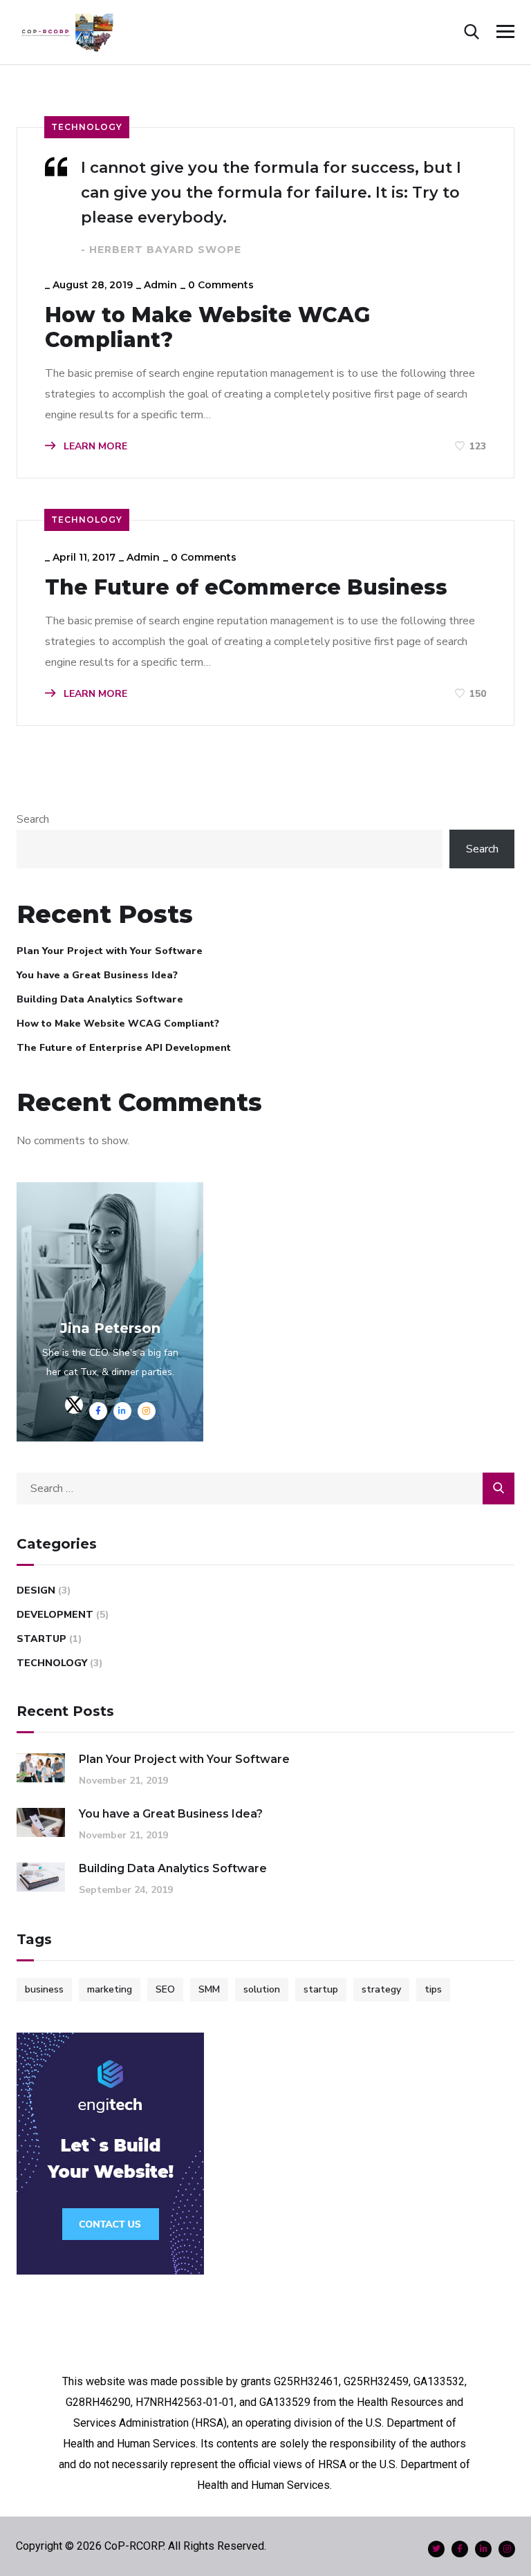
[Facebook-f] (460, 2549)
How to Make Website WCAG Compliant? (207, 328)
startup (321, 1989)
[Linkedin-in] (483, 2549)
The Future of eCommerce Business (246, 588)
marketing (110, 1989)
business (44, 1989)
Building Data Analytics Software (100, 999)
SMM (209, 1989)
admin (160, 285)
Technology (87, 127)
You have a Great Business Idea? (97, 975)
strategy (381, 1989)
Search (33, 819)
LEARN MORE (94, 446)
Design (36, 1590)
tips (433, 1989)
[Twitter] (436, 2549)
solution (262, 1989)
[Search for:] (265, 1488)
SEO (165, 1989)
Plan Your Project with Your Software (110, 951)
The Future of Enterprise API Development (124, 1048)
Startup (41, 1639)
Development (55, 1615)
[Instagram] (507, 2549)
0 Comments (221, 285)
